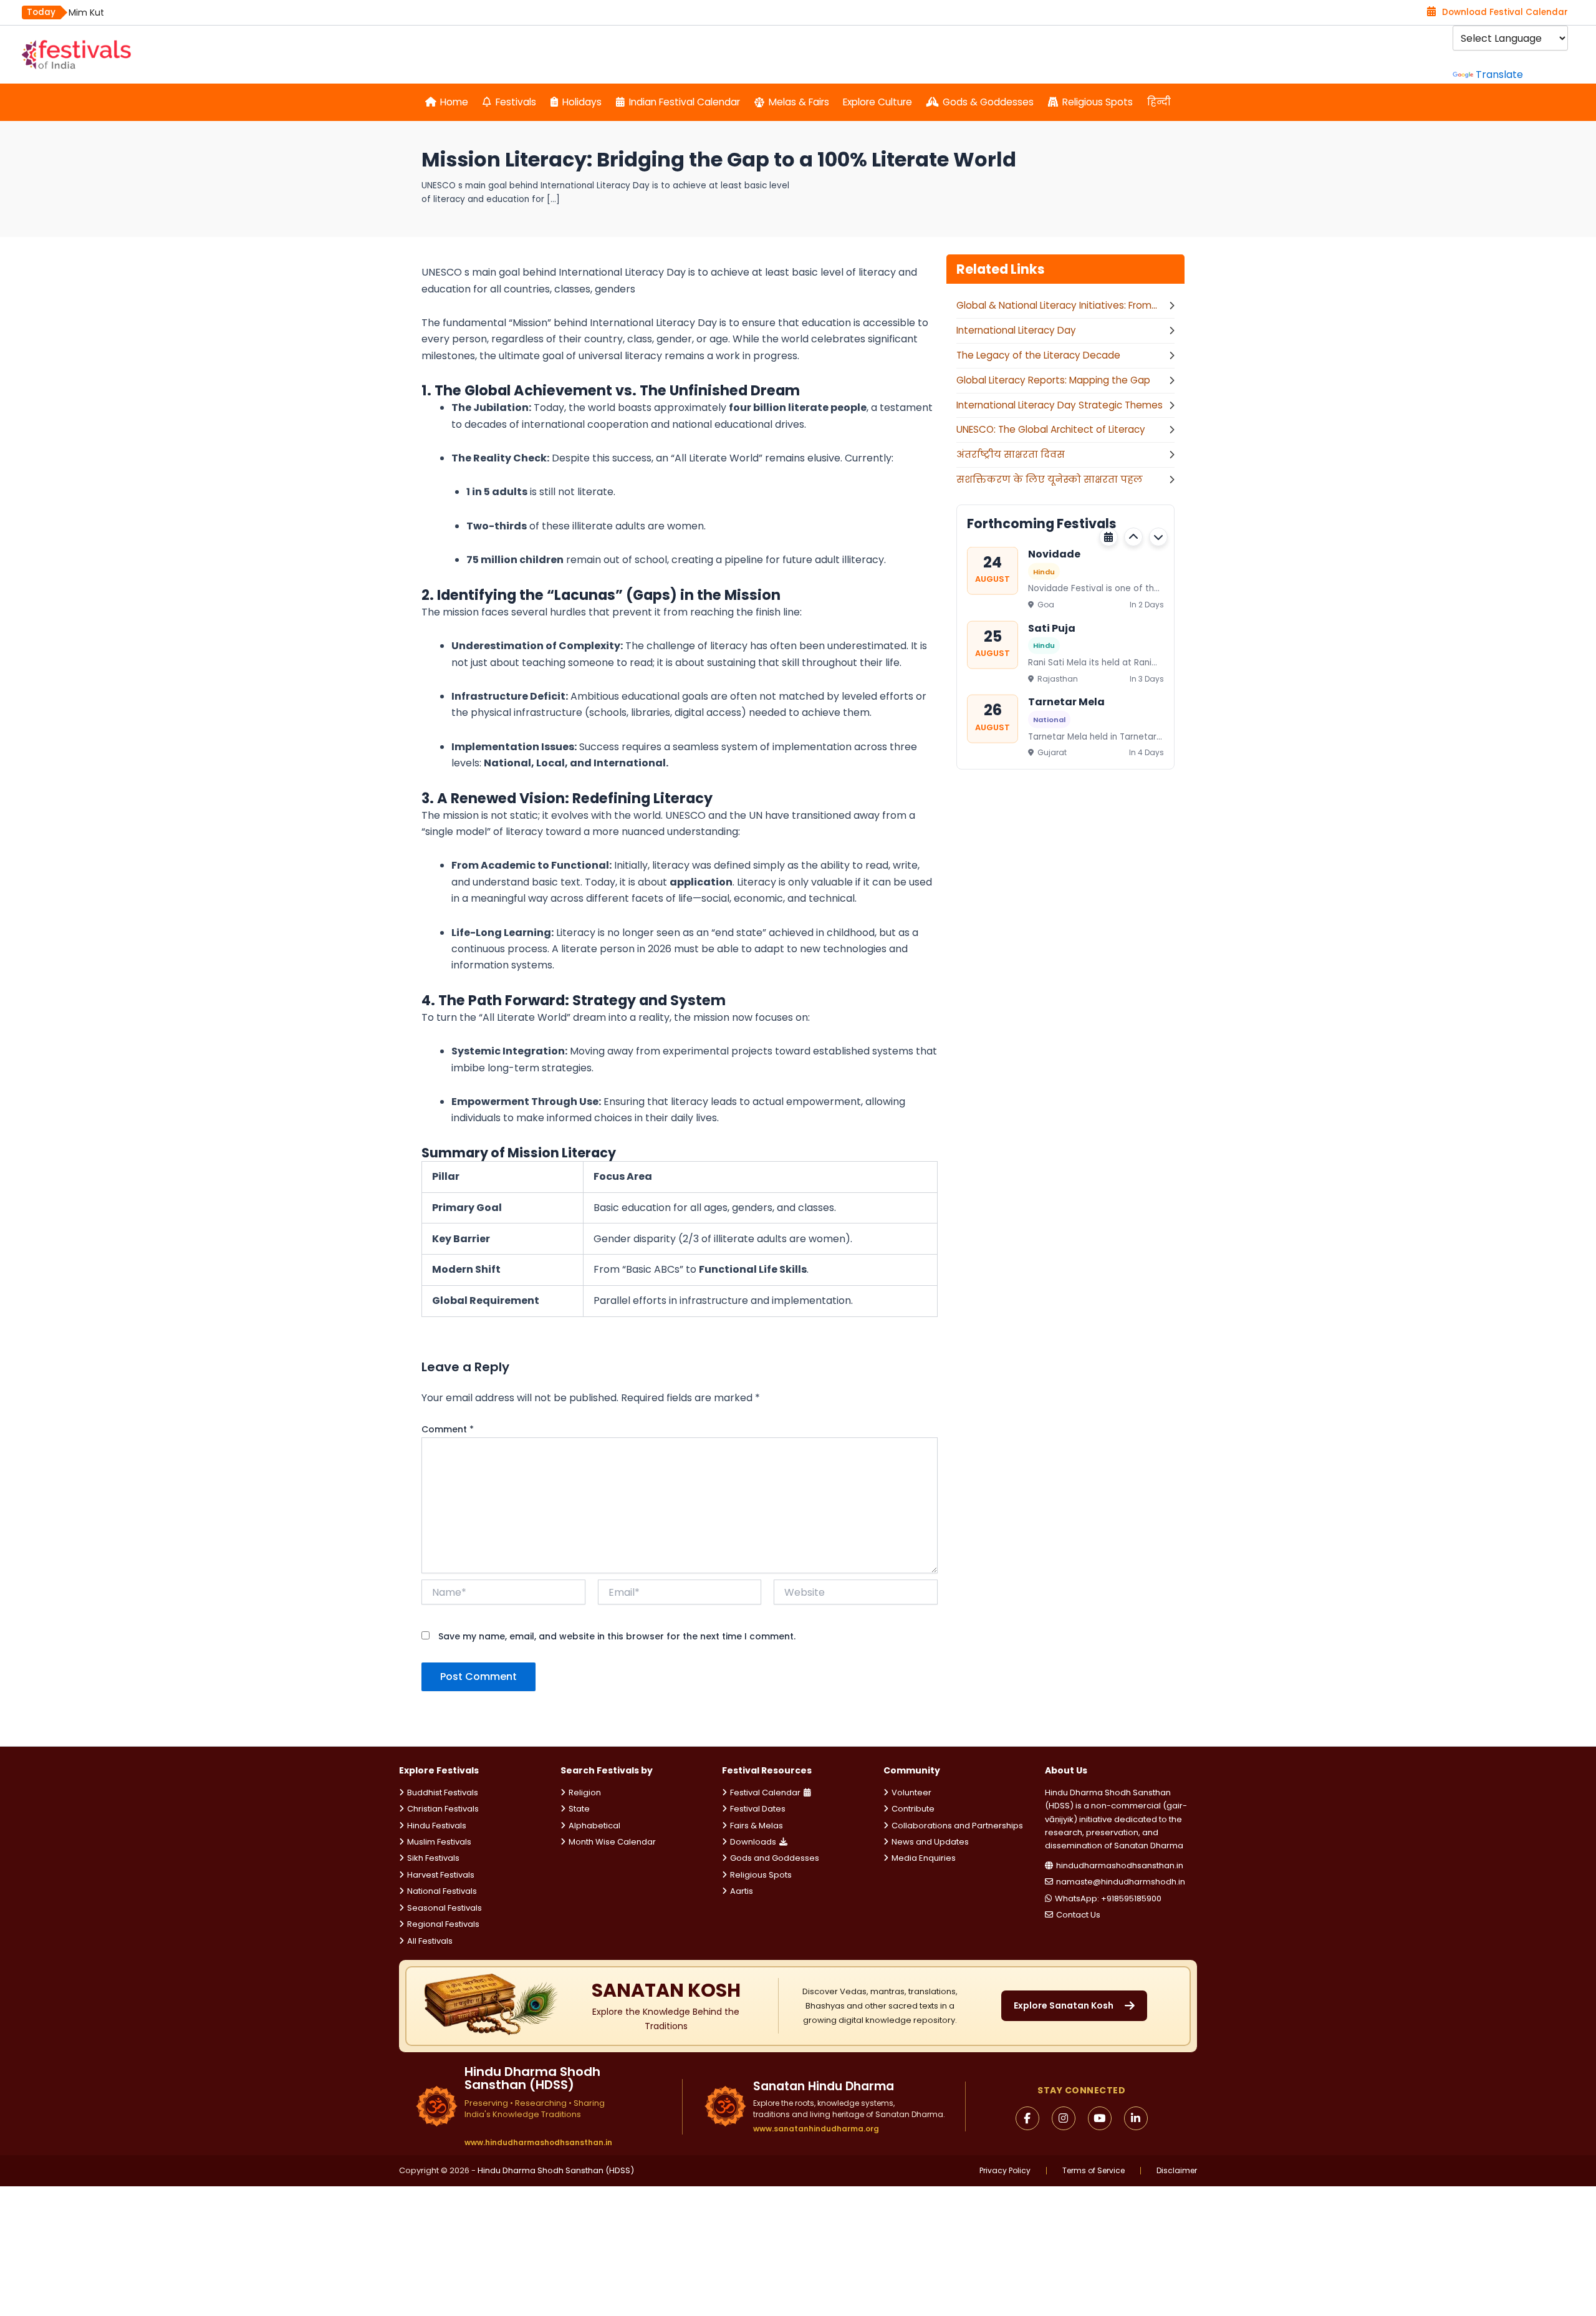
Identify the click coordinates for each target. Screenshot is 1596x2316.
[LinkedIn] (1136, 2118)
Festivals (516, 102)
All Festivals (430, 1941)
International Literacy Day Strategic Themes (1060, 405)
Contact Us (1078, 1915)
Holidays (582, 102)
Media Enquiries (924, 1858)
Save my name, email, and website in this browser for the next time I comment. (617, 1636)
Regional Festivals (443, 1924)
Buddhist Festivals (443, 1792)
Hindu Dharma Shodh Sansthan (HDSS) (556, 2170)
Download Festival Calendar (1505, 12)
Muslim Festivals (439, 1842)
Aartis (742, 1891)
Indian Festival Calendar (685, 102)
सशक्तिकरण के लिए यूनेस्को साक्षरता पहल (1050, 479)
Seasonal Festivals (445, 1908)
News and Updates (930, 1842)
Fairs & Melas (757, 1826)
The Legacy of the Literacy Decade (1038, 355)
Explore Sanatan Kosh (1064, 2005)
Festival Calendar (765, 1792)
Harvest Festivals (441, 1875)
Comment (448, 1429)
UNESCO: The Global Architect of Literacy (1051, 429)
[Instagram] (1064, 2118)
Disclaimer (1177, 2171)
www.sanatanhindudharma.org (816, 2129)
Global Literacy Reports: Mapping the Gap (1053, 380)
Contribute (913, 1809)
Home (454, 102)
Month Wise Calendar (612, 1842)
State (579, 1809)
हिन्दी (1159, 102)
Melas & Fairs (799, 102)
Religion (585, 1792)
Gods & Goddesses (988, 102)
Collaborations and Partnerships (957, 1826)
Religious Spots (1098, 102)
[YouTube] (1100, 2118)
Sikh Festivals (433, 1858)
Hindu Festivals (437, 1826)
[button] (1133, 537)
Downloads (753, 1842)
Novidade (1054, 554)
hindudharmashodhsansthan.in (1120, 1865)
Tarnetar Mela (1066, 702)
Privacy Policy (1005, 2171)
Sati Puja (1052, 628)
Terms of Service (1094, 2171)
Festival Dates (758, 1809)
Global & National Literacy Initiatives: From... (1057, 305)
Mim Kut (86, 12)
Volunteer (911, 1792)
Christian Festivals (443, 1809)
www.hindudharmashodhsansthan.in (538, 2143)
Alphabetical (594, 1826)
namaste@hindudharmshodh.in (1121, 1882)
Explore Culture (877, 102)
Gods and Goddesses (775, 1858)
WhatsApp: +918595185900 (1108, 1899)
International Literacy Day (1016, 330)
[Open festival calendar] (1108, 537)
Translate (1499, 75)
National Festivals (442, 1891)
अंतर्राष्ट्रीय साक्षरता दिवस (1011, 454)
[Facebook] (1027, 2118)
